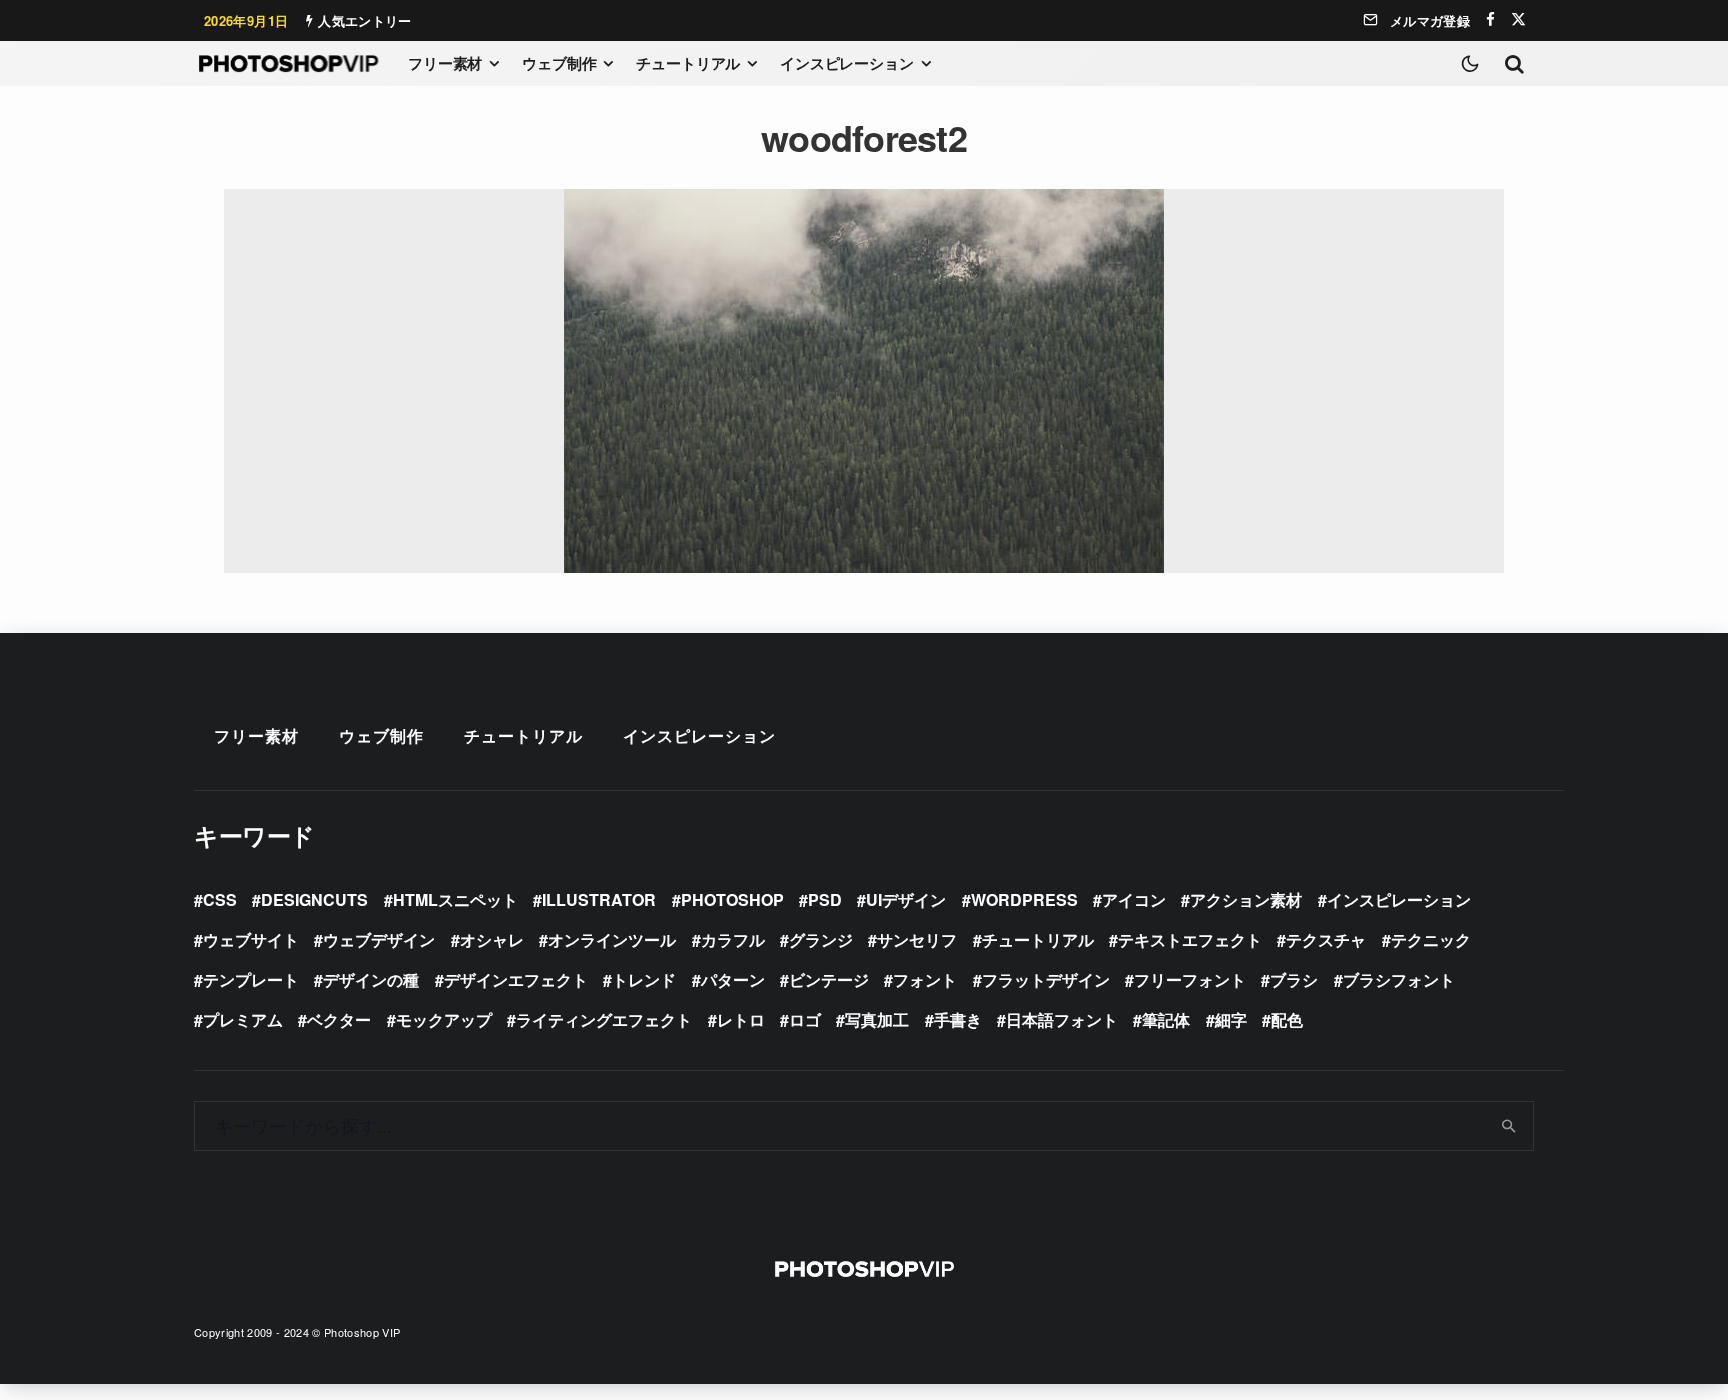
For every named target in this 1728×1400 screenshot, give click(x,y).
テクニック (1431, 939)
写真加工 (877, 1019)
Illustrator (599, 899)
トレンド (644, 979)
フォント (925, 979)
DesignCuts (314, 899)
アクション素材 (1246, 899)
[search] (1509, 1126)
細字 (1231, 1019)
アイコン (1134, 899)
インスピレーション (847, 63)
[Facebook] (1490, 19)
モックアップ (444, 1019)
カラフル (733, 939)
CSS (220, 899)
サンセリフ (917, 939)
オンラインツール (612, 939)
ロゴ (805, 1019)
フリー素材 (445, 63)
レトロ (741, 1019)
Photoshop (732, 899)
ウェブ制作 (559, 63)
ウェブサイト (251, 939)
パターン (733, 979)
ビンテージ (829, 979)
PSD (825, 899)
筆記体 (1166, 1019)
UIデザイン (906, 899)
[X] (1518, 19)
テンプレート (251, 979)
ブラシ (1294, 979)
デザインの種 (371, 979)
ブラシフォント (1399, 979)
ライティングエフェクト (604, 1019)
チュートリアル (688, 63)
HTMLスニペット (455, 899)
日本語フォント (1062, 1019)
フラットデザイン (1046, 979)
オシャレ (492, 939)
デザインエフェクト (516, 979)
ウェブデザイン (379, 939)
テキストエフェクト (1190, 939)
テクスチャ (1326, 939)
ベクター (339, 1019)
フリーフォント (1190, 979)
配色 (1287, 1019)
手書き (958, 1019)
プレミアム (243, 1019)
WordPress (1024, 899)
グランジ (821, 939)
